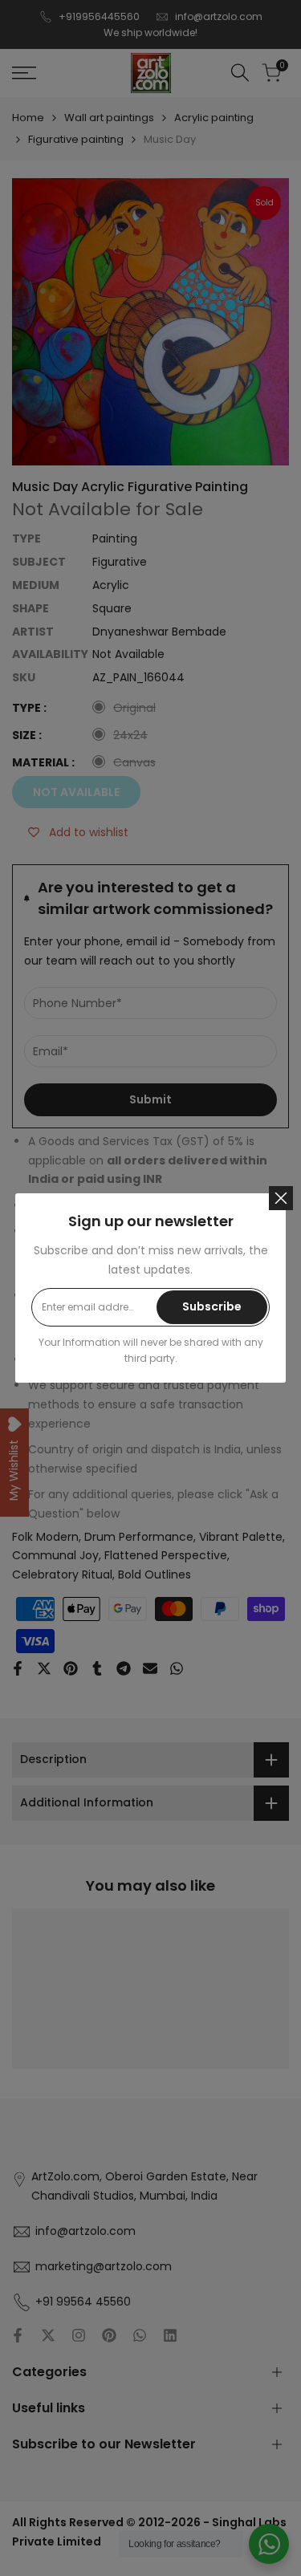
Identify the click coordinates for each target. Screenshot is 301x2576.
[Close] (281, 1198)
